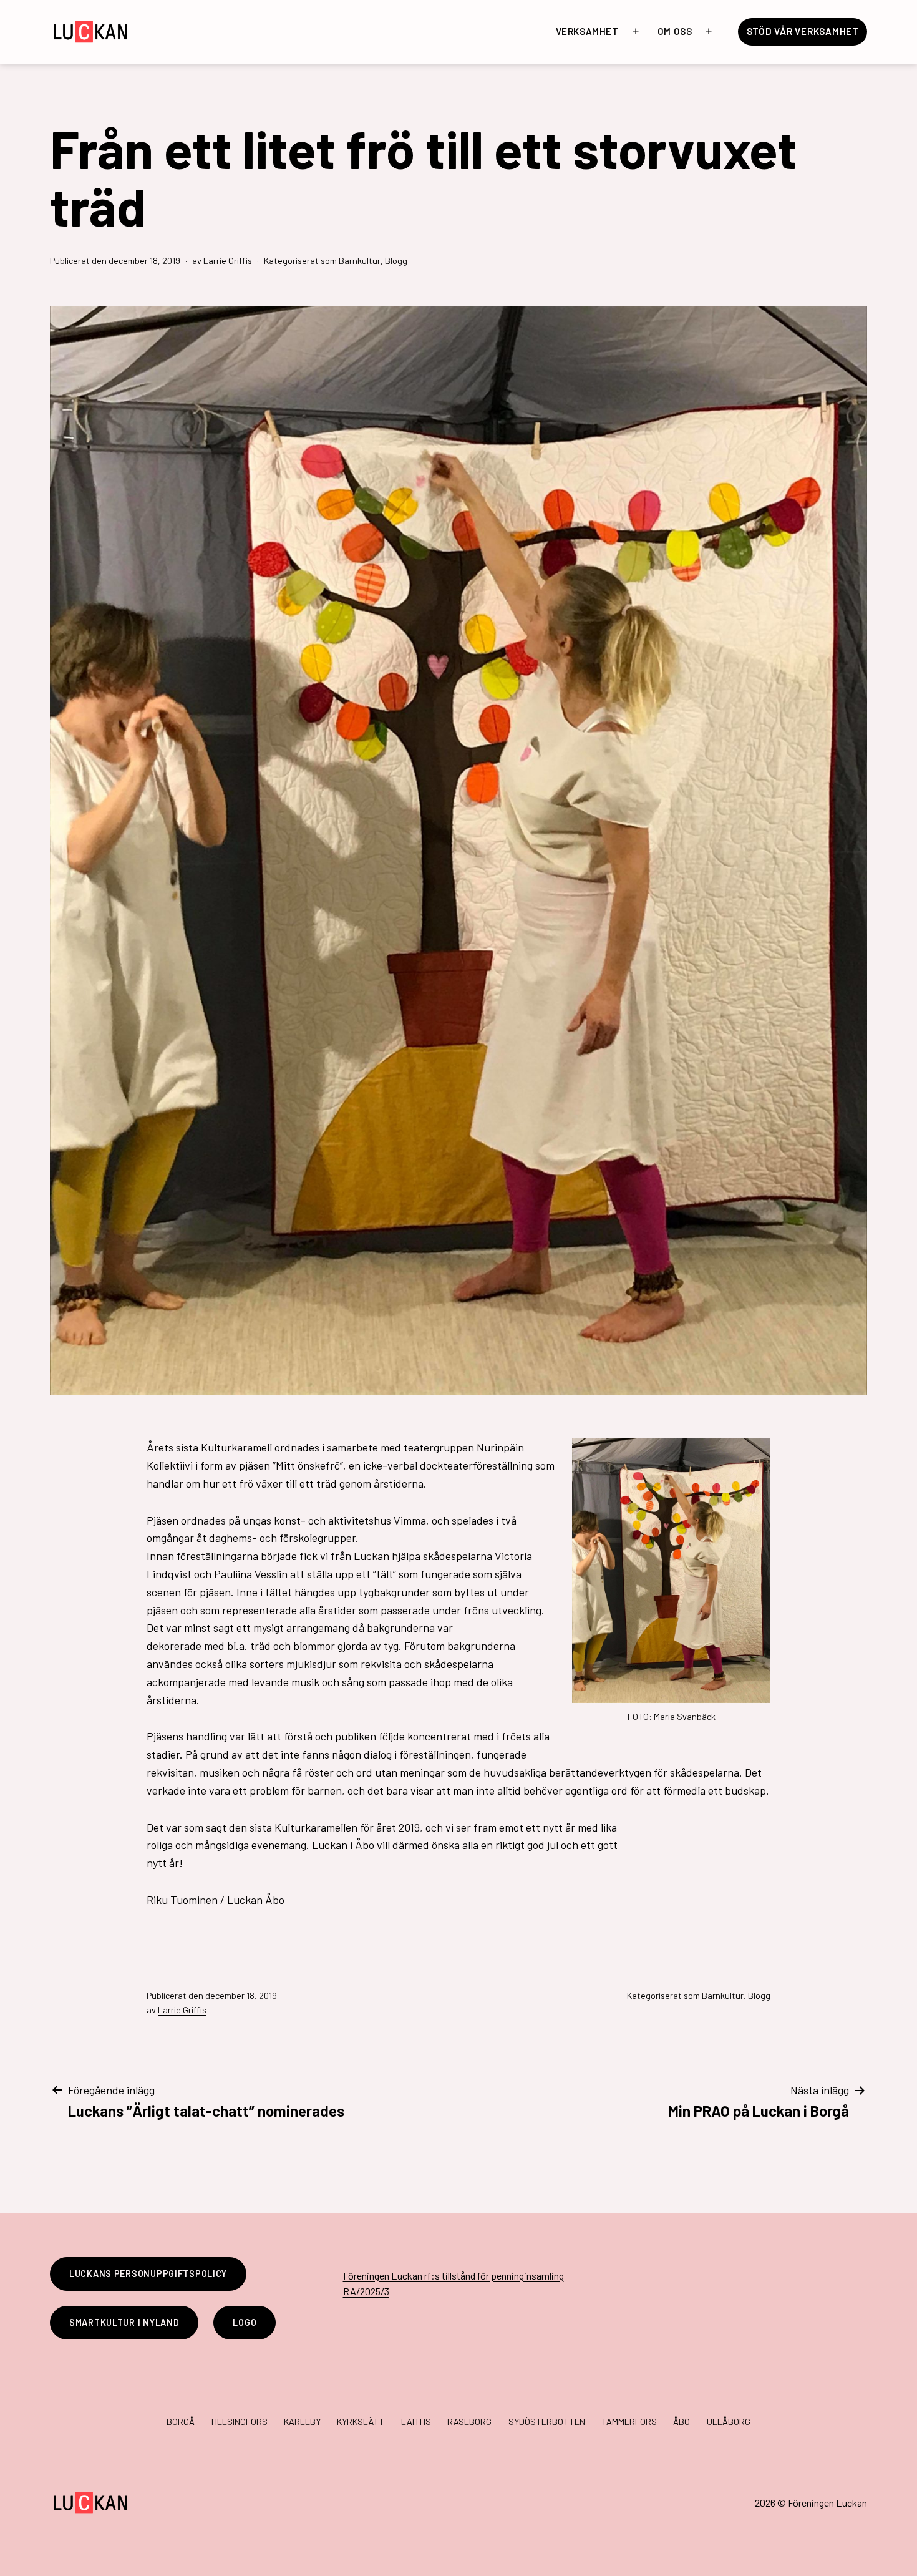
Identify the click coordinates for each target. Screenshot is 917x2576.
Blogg (396, 261)
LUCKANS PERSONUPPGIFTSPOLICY (148, 2274)
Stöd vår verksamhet (803, 31)
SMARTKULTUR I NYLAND (124, 2322)
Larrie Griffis (228, 261)
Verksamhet (587, 31)
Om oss (675, 31)
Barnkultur (360, 261)
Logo (245, 2322)
